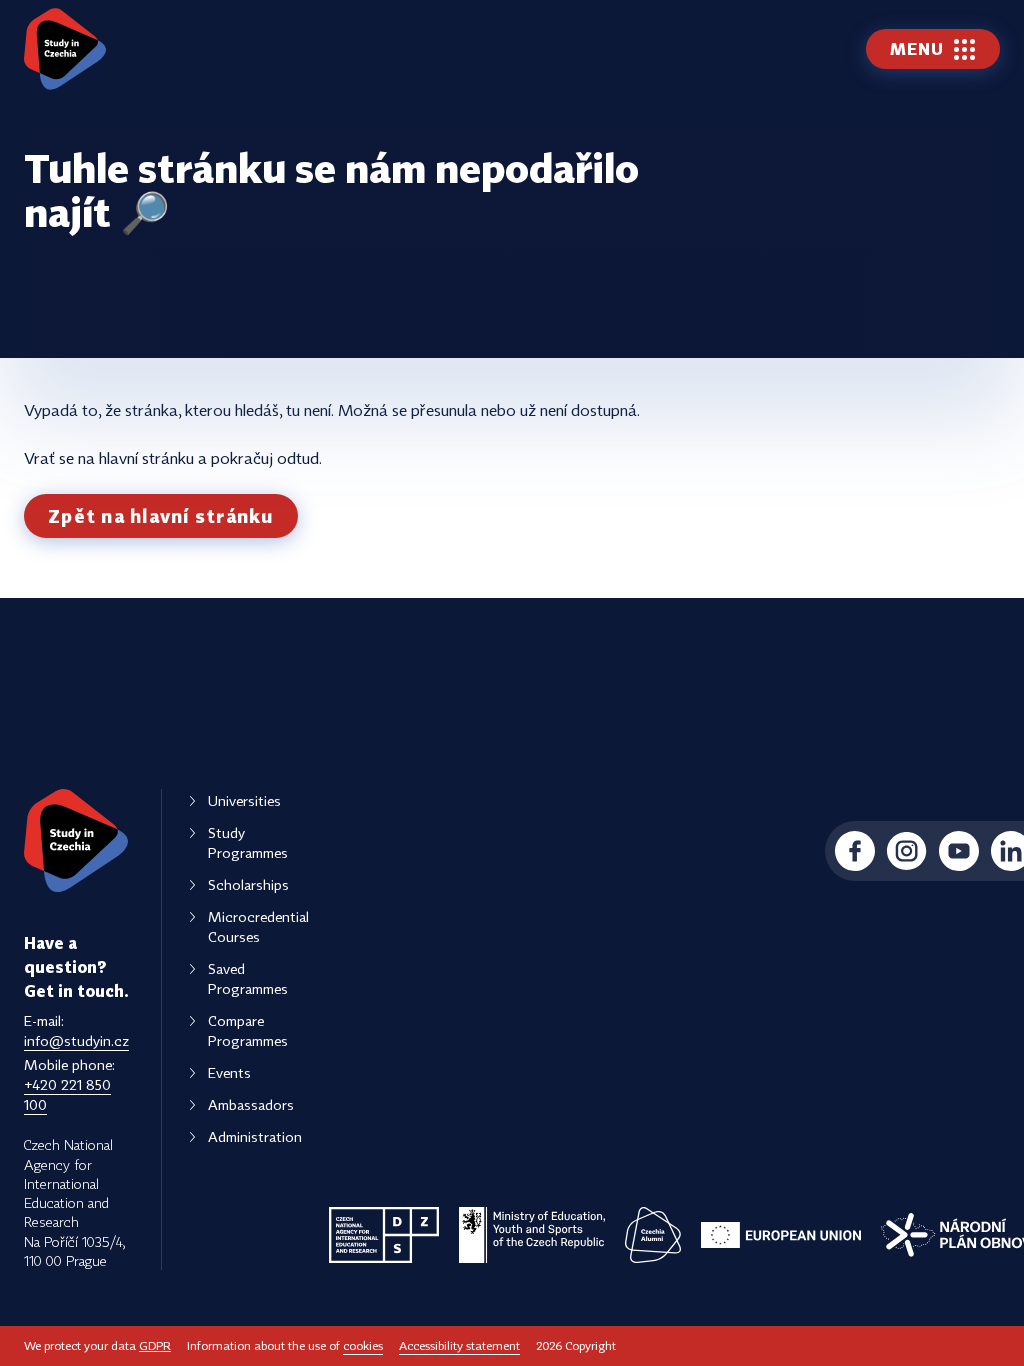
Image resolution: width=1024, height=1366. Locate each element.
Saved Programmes (248, 978)
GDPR (155, 1345)
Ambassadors (251, 1104)
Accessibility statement (459, 1345)
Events (229, 1072)
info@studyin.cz (76, 1040)
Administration (255, 1136)
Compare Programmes (248, 1030)
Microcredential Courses (258, 926)
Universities (244, 800)
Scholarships (248, 884)
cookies (363, 1345)
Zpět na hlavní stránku (161, 516)
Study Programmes (248, 842)
